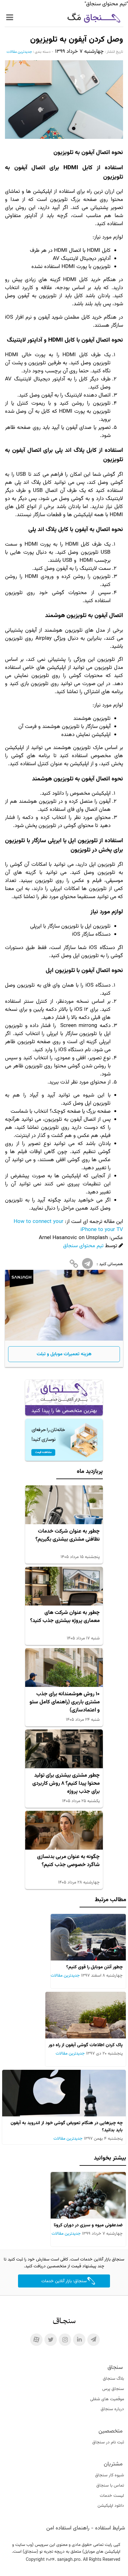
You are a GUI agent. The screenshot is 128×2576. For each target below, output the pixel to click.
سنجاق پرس (113, 2389)
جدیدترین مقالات (19, 52)
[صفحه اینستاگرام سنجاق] (65, 2340)
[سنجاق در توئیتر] (51, 2340)
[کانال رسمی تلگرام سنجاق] (94, 2340)
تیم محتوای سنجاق (83, 1246)
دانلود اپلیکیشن (111, 2506)
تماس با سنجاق (110, 2486)
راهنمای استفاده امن (68, 2528)
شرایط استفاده (110, 2528)
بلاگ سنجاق (113, 2379)
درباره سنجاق (112, 2409)
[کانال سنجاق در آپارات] (36, 2340)
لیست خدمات (112, 2496)
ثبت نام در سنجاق (108, 2442)
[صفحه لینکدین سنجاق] (79, 2340)
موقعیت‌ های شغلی (107, 2399)
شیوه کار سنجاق (110, 2475)
